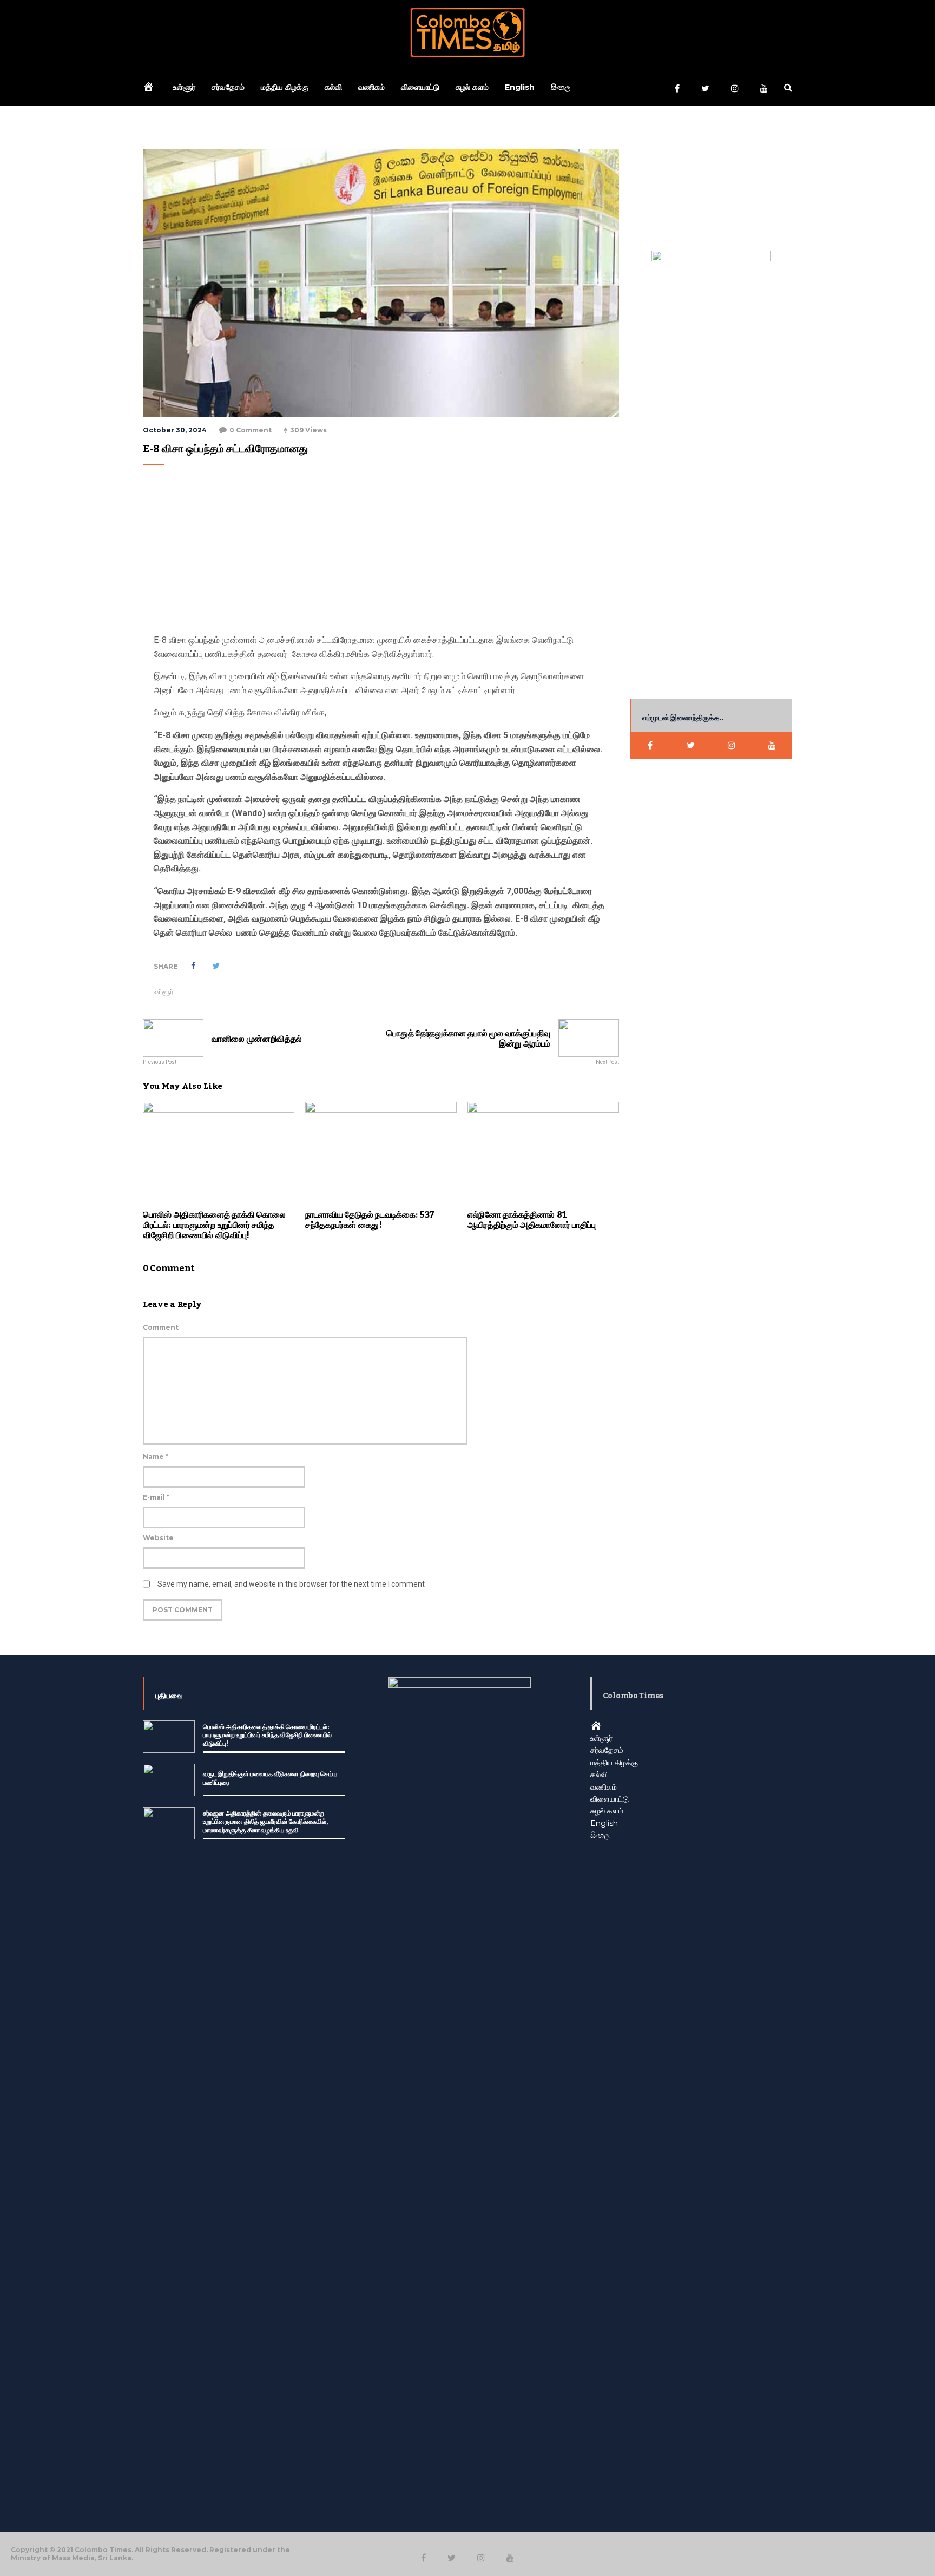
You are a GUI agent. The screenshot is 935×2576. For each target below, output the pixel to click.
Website (158, 1538)
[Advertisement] (378, 552)
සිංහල (561, 87)
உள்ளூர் (184, 87)
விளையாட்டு (420, 87)
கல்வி (333, 87)
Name (156, 1457)
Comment (161, 1327)
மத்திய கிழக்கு (285, 87)
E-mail (156, 1497)
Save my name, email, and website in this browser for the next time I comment (291, 1584)
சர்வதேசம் (228, 87)
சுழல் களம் (472, 87)
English (520, 87)
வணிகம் (371, 87)
